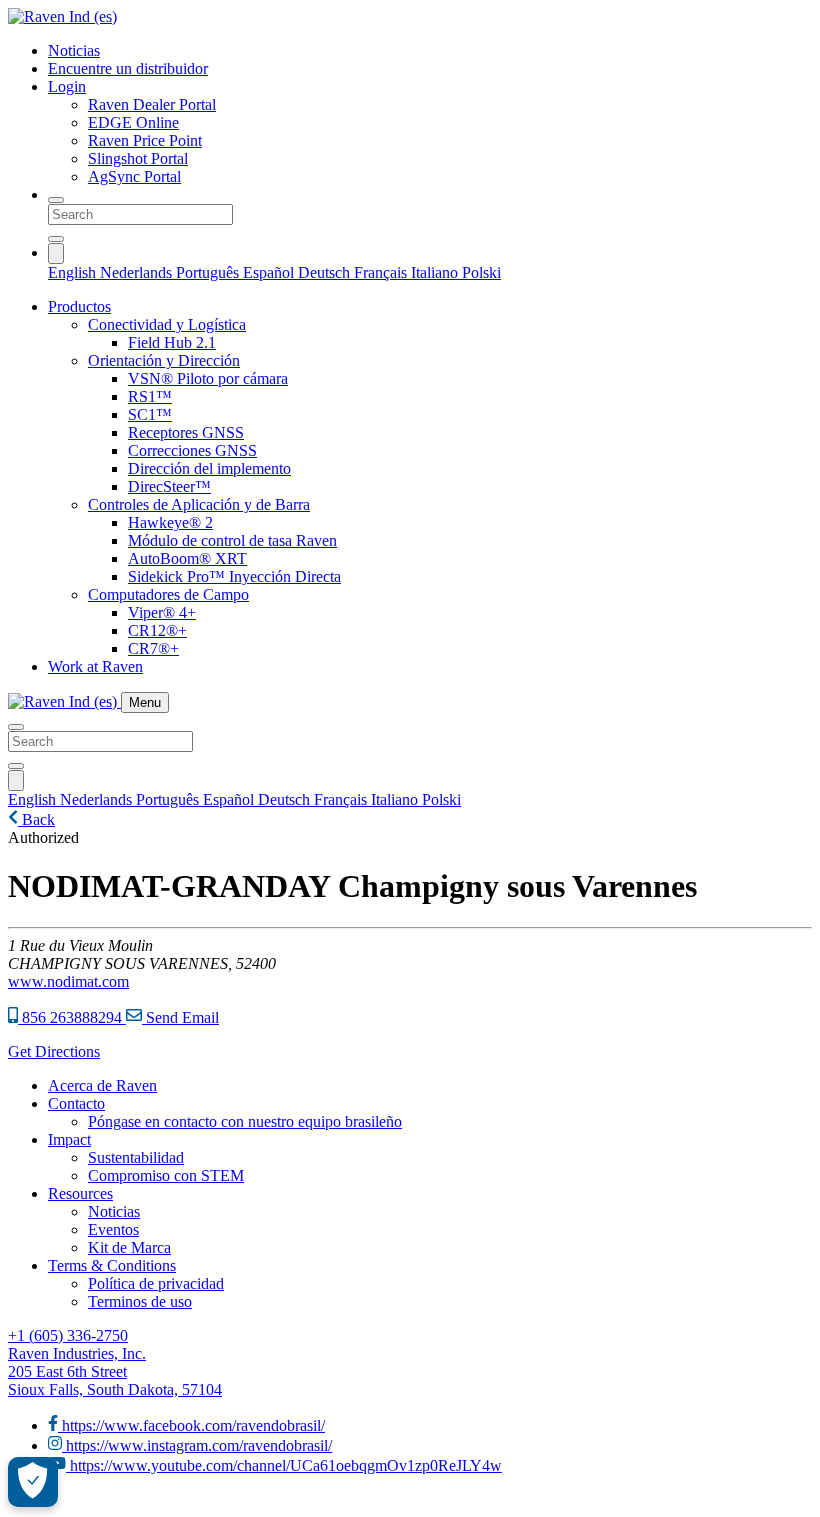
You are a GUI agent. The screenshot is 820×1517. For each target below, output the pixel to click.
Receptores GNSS (186, 432)
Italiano (436, 272)
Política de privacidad (156, 1283)
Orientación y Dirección (164, 360)
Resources (80, 1193)
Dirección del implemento (209, 468)
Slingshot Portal (138, 158)
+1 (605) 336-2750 (68, 1335)
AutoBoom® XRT (187, 558)
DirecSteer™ (169, 486)
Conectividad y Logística (167, 324)
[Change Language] (56, 253)
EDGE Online (133, 122)
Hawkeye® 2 (170, 522)
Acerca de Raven (102, 1085)
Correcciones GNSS (192, 450)
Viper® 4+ (162, 612)
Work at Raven (95, 666)
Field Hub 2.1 (172, 342)
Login (67, 86)
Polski (481, 272)
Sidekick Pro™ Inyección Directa (234, 576)
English (74, 272)
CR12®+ (157, 630)
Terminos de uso (140, 1301)
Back (36, 819)
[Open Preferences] (33, 1482)
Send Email (180, 1017)
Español (270, 272)
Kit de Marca (129, 1247)
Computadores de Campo (168, 594)
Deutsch (326, 272)
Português (209, 272)
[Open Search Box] (56, 200)
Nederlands (138, 272)
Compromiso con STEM (166, 1175)
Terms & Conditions (112, 1265)
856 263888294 (72, 1017)
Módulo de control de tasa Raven (232, 540)
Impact (69, 1139)
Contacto (76, 1103)
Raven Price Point (145, 140)
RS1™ (150, 396)
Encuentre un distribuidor (128, 68)
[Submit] (56, 239)
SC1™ (150, 414)
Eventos (113, 1229)
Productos (79, 306)
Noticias (74, 50)
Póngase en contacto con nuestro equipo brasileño (245, 1121)
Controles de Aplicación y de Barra (199, 504)
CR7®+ (153, 648)
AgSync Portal (134, 176)
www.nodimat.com (68, 981)
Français (382, 272)
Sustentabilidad (136, 1157)
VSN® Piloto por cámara (208, 378)
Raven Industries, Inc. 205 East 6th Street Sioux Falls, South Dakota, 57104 (115, 1371)
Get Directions (54, 1051)
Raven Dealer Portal (152, 104)
